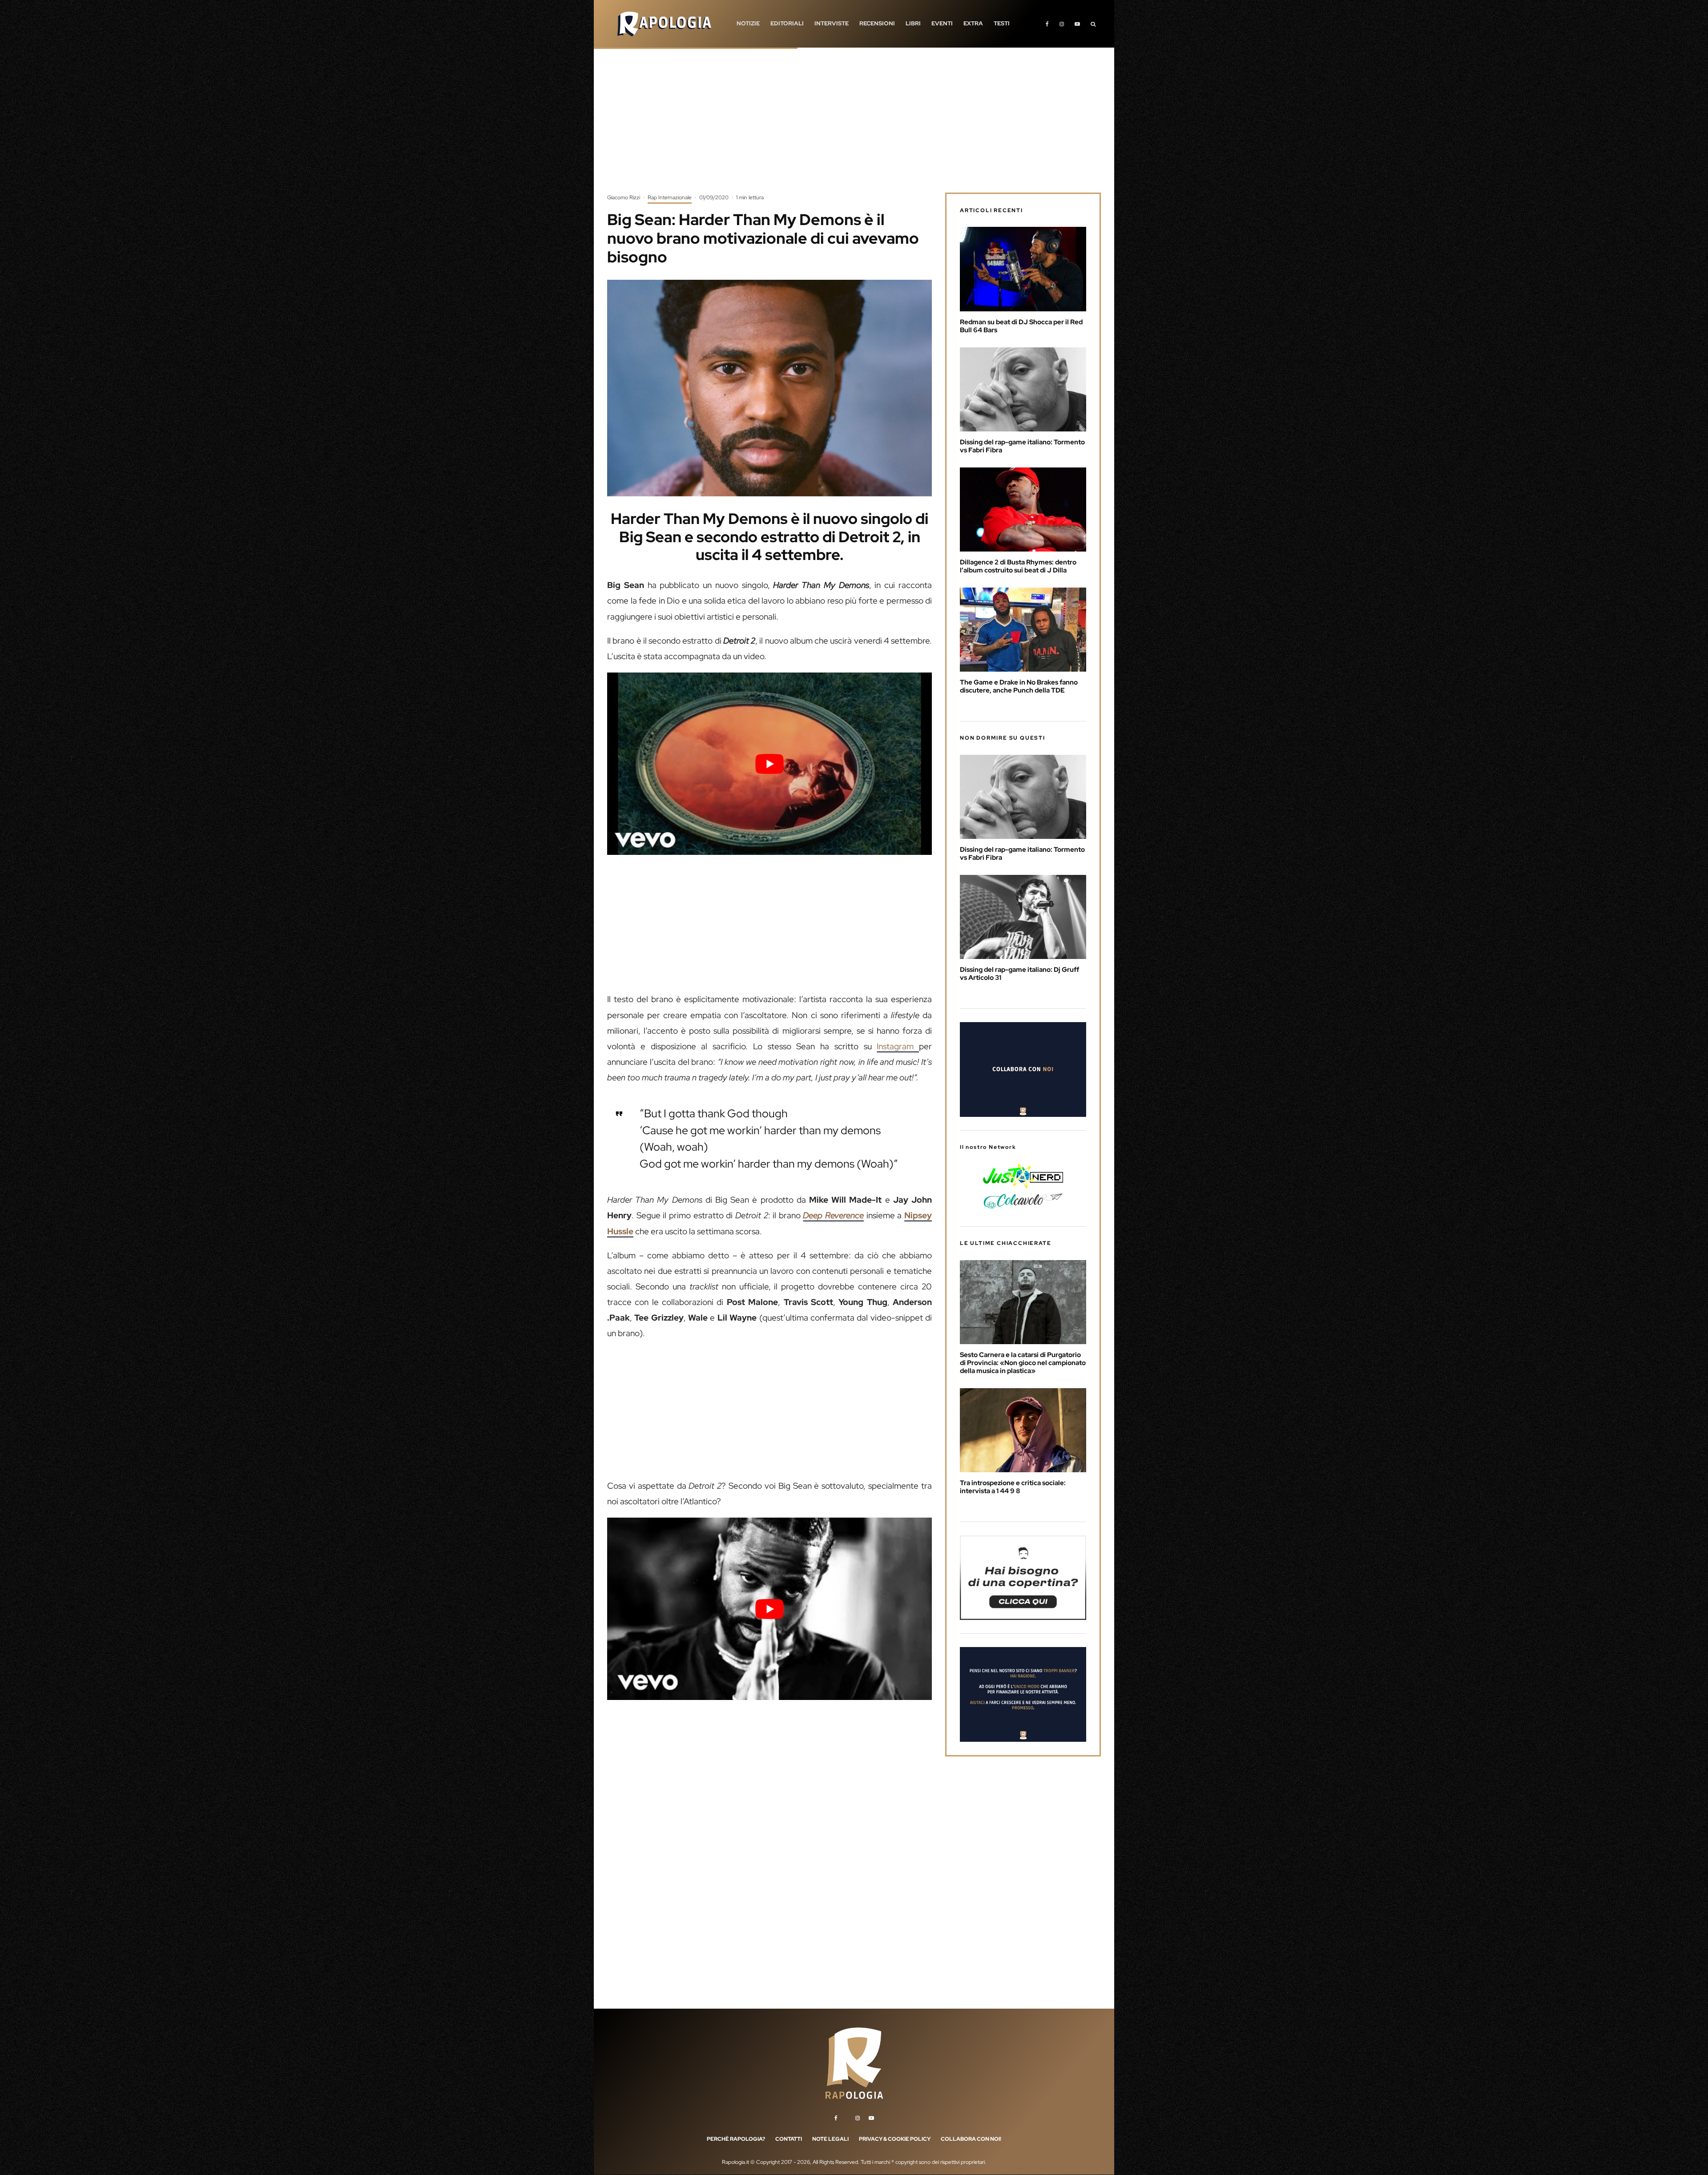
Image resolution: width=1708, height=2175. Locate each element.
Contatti (789, 2139)
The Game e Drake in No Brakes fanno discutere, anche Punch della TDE (1019, 686)
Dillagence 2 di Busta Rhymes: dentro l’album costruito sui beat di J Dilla (1018, 566)
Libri (913, 23)
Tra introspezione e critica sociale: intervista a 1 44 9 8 (1013, 1487)
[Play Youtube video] (769, 764)
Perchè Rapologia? (736, 2139)
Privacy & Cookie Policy (895, 2139)
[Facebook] (1047, 24)
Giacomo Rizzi (624, 197)
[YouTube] (1077, 24)
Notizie (748, 23)
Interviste (832, 23)
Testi (1002, 23)
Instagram (898, 1046)
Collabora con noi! (971, 2139)
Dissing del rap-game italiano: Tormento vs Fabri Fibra (1022, 446)
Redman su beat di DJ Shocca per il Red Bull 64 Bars (1021, 326)
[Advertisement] (854, 127)
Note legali (830, 2139)
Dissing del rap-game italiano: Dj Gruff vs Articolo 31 (1019, 974)
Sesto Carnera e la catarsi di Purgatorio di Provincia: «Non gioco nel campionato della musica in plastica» (1023, 1363)
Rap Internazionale (670, 197)
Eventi (942, 23)
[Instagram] (1062, 24)
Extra (973, 23)
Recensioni (877, 23)
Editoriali (787, 23)
